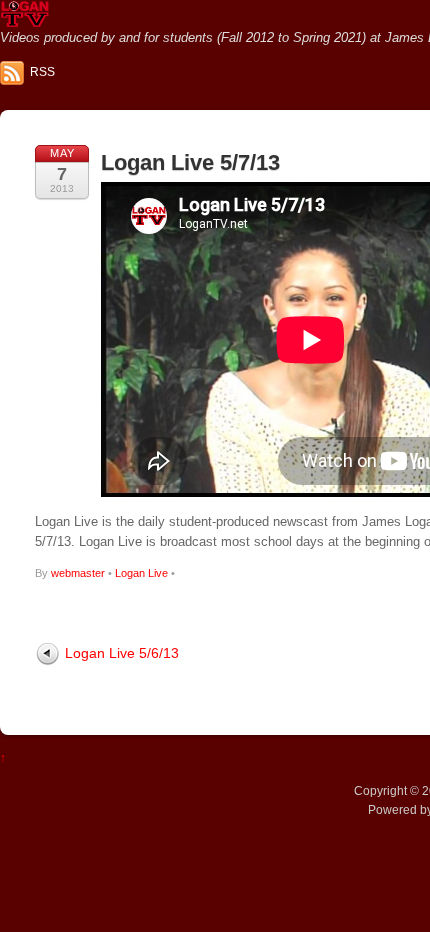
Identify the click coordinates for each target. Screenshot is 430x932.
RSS (42, 72)
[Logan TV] (25, 19)
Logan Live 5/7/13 (190, 162)
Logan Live (141, 573)
